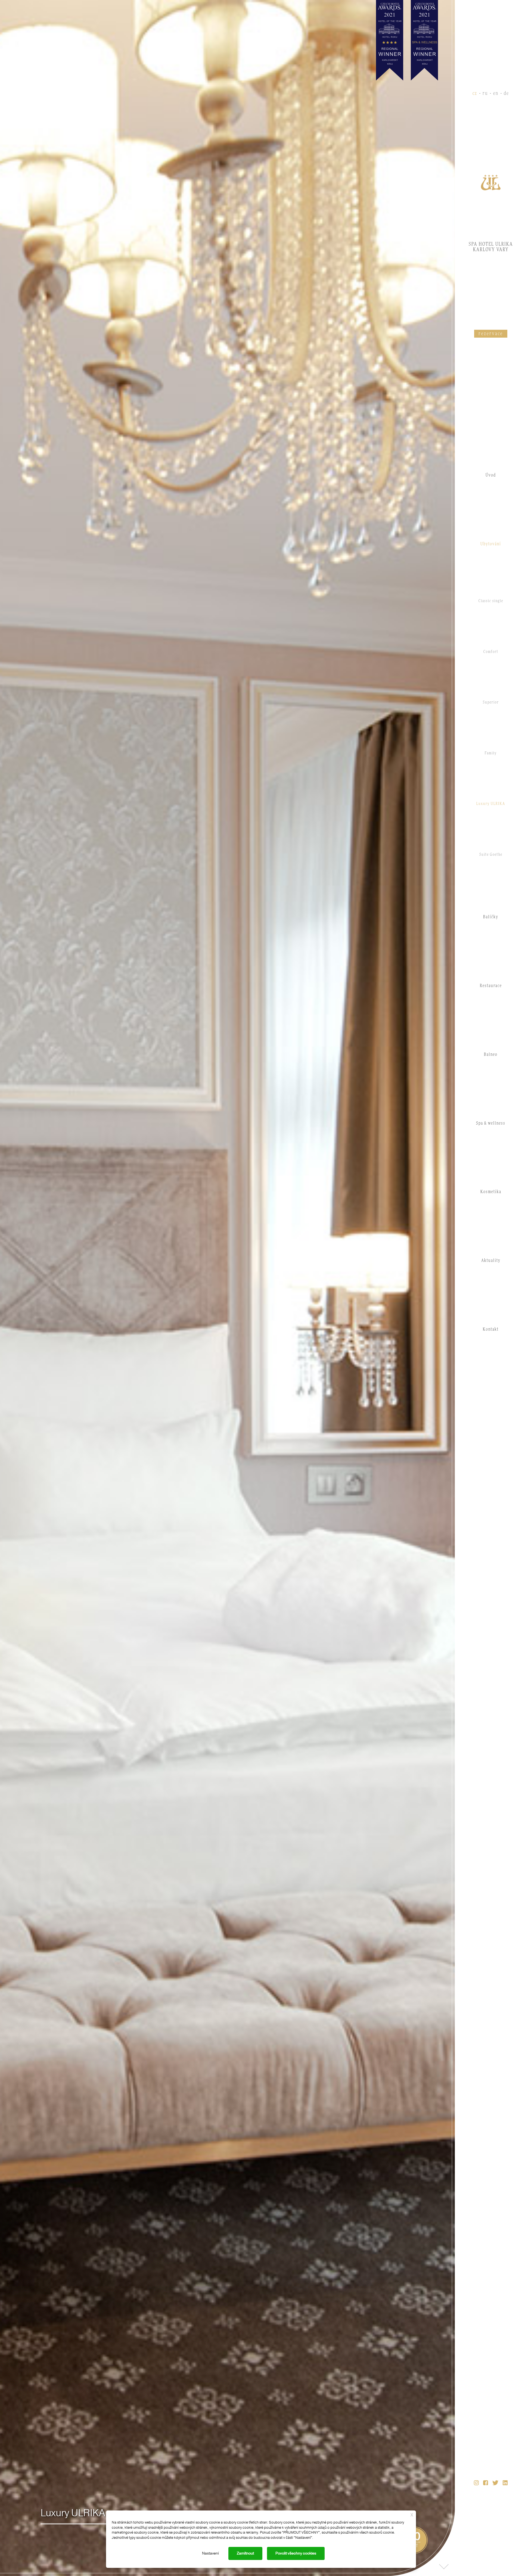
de (506, 94)
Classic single (491, 601)
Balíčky (491, 917)
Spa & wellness (491, 1123)
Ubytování (491, 544)
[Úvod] (491, 182)
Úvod (491, 475)
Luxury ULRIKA (491, 804)
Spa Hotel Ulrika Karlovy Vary (491, 247)
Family (491, 753)
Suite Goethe (491, 855)
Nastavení (210, 2553)
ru (485, 94)
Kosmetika (491, 1192)
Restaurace (491, 986)
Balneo (491, 1054)
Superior (491, 702)
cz (475, 94)
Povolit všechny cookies (296, 2553)
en (496, 94)
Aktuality (491, 1261)
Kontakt (491, 1329)
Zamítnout (245, 2553)
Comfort (491, 652)
